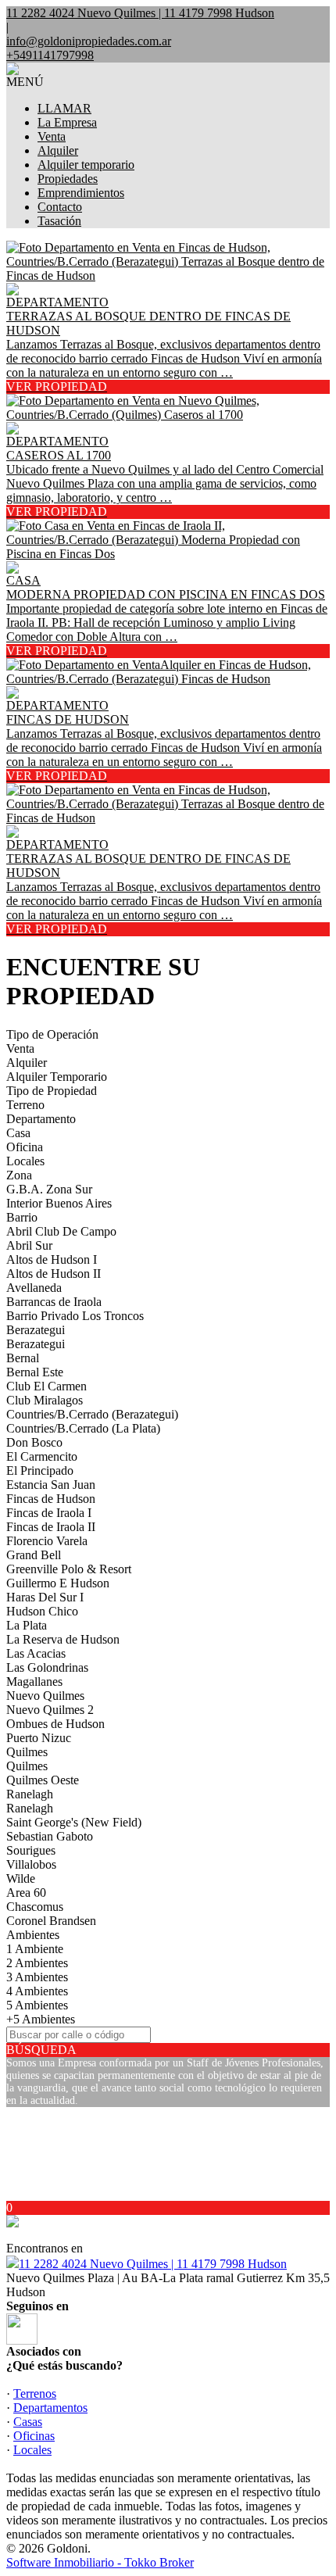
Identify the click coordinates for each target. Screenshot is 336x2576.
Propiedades (68, 179)
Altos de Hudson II (54, 1274)
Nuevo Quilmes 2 (50, 1710)
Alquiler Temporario (57, 1077)
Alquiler (58, 150)
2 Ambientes (37, 1963)
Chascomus (35, 1907)
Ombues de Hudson (55, 1724)
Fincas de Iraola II (51, 1527)
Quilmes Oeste (43, 1780)
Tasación (59, 221)
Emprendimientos (81, 193)
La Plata (27, 1625)
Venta (52, 136)
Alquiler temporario (86, 165)
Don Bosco (34, 1442)
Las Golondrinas (47, 1667)
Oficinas (34, 2436)
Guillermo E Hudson (58, 1583)
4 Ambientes (37, 1991)
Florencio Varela (47, 1541)
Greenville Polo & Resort (69, 1569)
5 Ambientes (37, 2005)
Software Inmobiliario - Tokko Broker (100, 2562)
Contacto (60, 207)
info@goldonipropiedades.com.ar (89, 41)
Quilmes (27, 1752)
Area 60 (26, 1893)
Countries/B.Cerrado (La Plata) (83, 1428)
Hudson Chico (42, 1611)
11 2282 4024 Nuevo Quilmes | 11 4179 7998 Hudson (153, 2264)
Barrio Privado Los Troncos (75, 1316)
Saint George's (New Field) (74, 1822)
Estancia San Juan (51, 1485)
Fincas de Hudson (51, 1499)
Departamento (41, 1119)
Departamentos (50, 2408)
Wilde (21, 1878)
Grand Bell (34, 1555)
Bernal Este (35, 1372)
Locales (25, 1161)
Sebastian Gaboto (50, 1836)
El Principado (40, 1470)
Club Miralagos (45, 1400)
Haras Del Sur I (45, 1597)
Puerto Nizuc (39, 1738)
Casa (18, 1133)
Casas (28, 2422)
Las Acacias (36, 1653)
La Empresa (67, 122)
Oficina (25, 1147)
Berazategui (36, 1330)
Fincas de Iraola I (49, 1513)
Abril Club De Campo (61, 1231)
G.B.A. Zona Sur (49, 1189)
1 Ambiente (35, 1949)
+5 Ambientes (41, 2019)
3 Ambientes (37, 1977)
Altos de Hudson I (52, 1259)
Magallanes (34, 1682)
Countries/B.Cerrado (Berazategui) (92, 1414)
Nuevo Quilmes (45, 1696)
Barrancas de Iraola (54, 1302)
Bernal (23, 1358)
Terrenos (35, 2394)
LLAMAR (64, 108)
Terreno (25, 1105)
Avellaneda (34, 1288)
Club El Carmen (46, 1386)
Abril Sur (29, 1245)
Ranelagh (30, 1794)
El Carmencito (42, 1456)
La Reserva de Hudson (63, 1639)
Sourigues (31, 1850)
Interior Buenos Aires (59, 1203)
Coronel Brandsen (51, 1921)
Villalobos (31, 1864)
